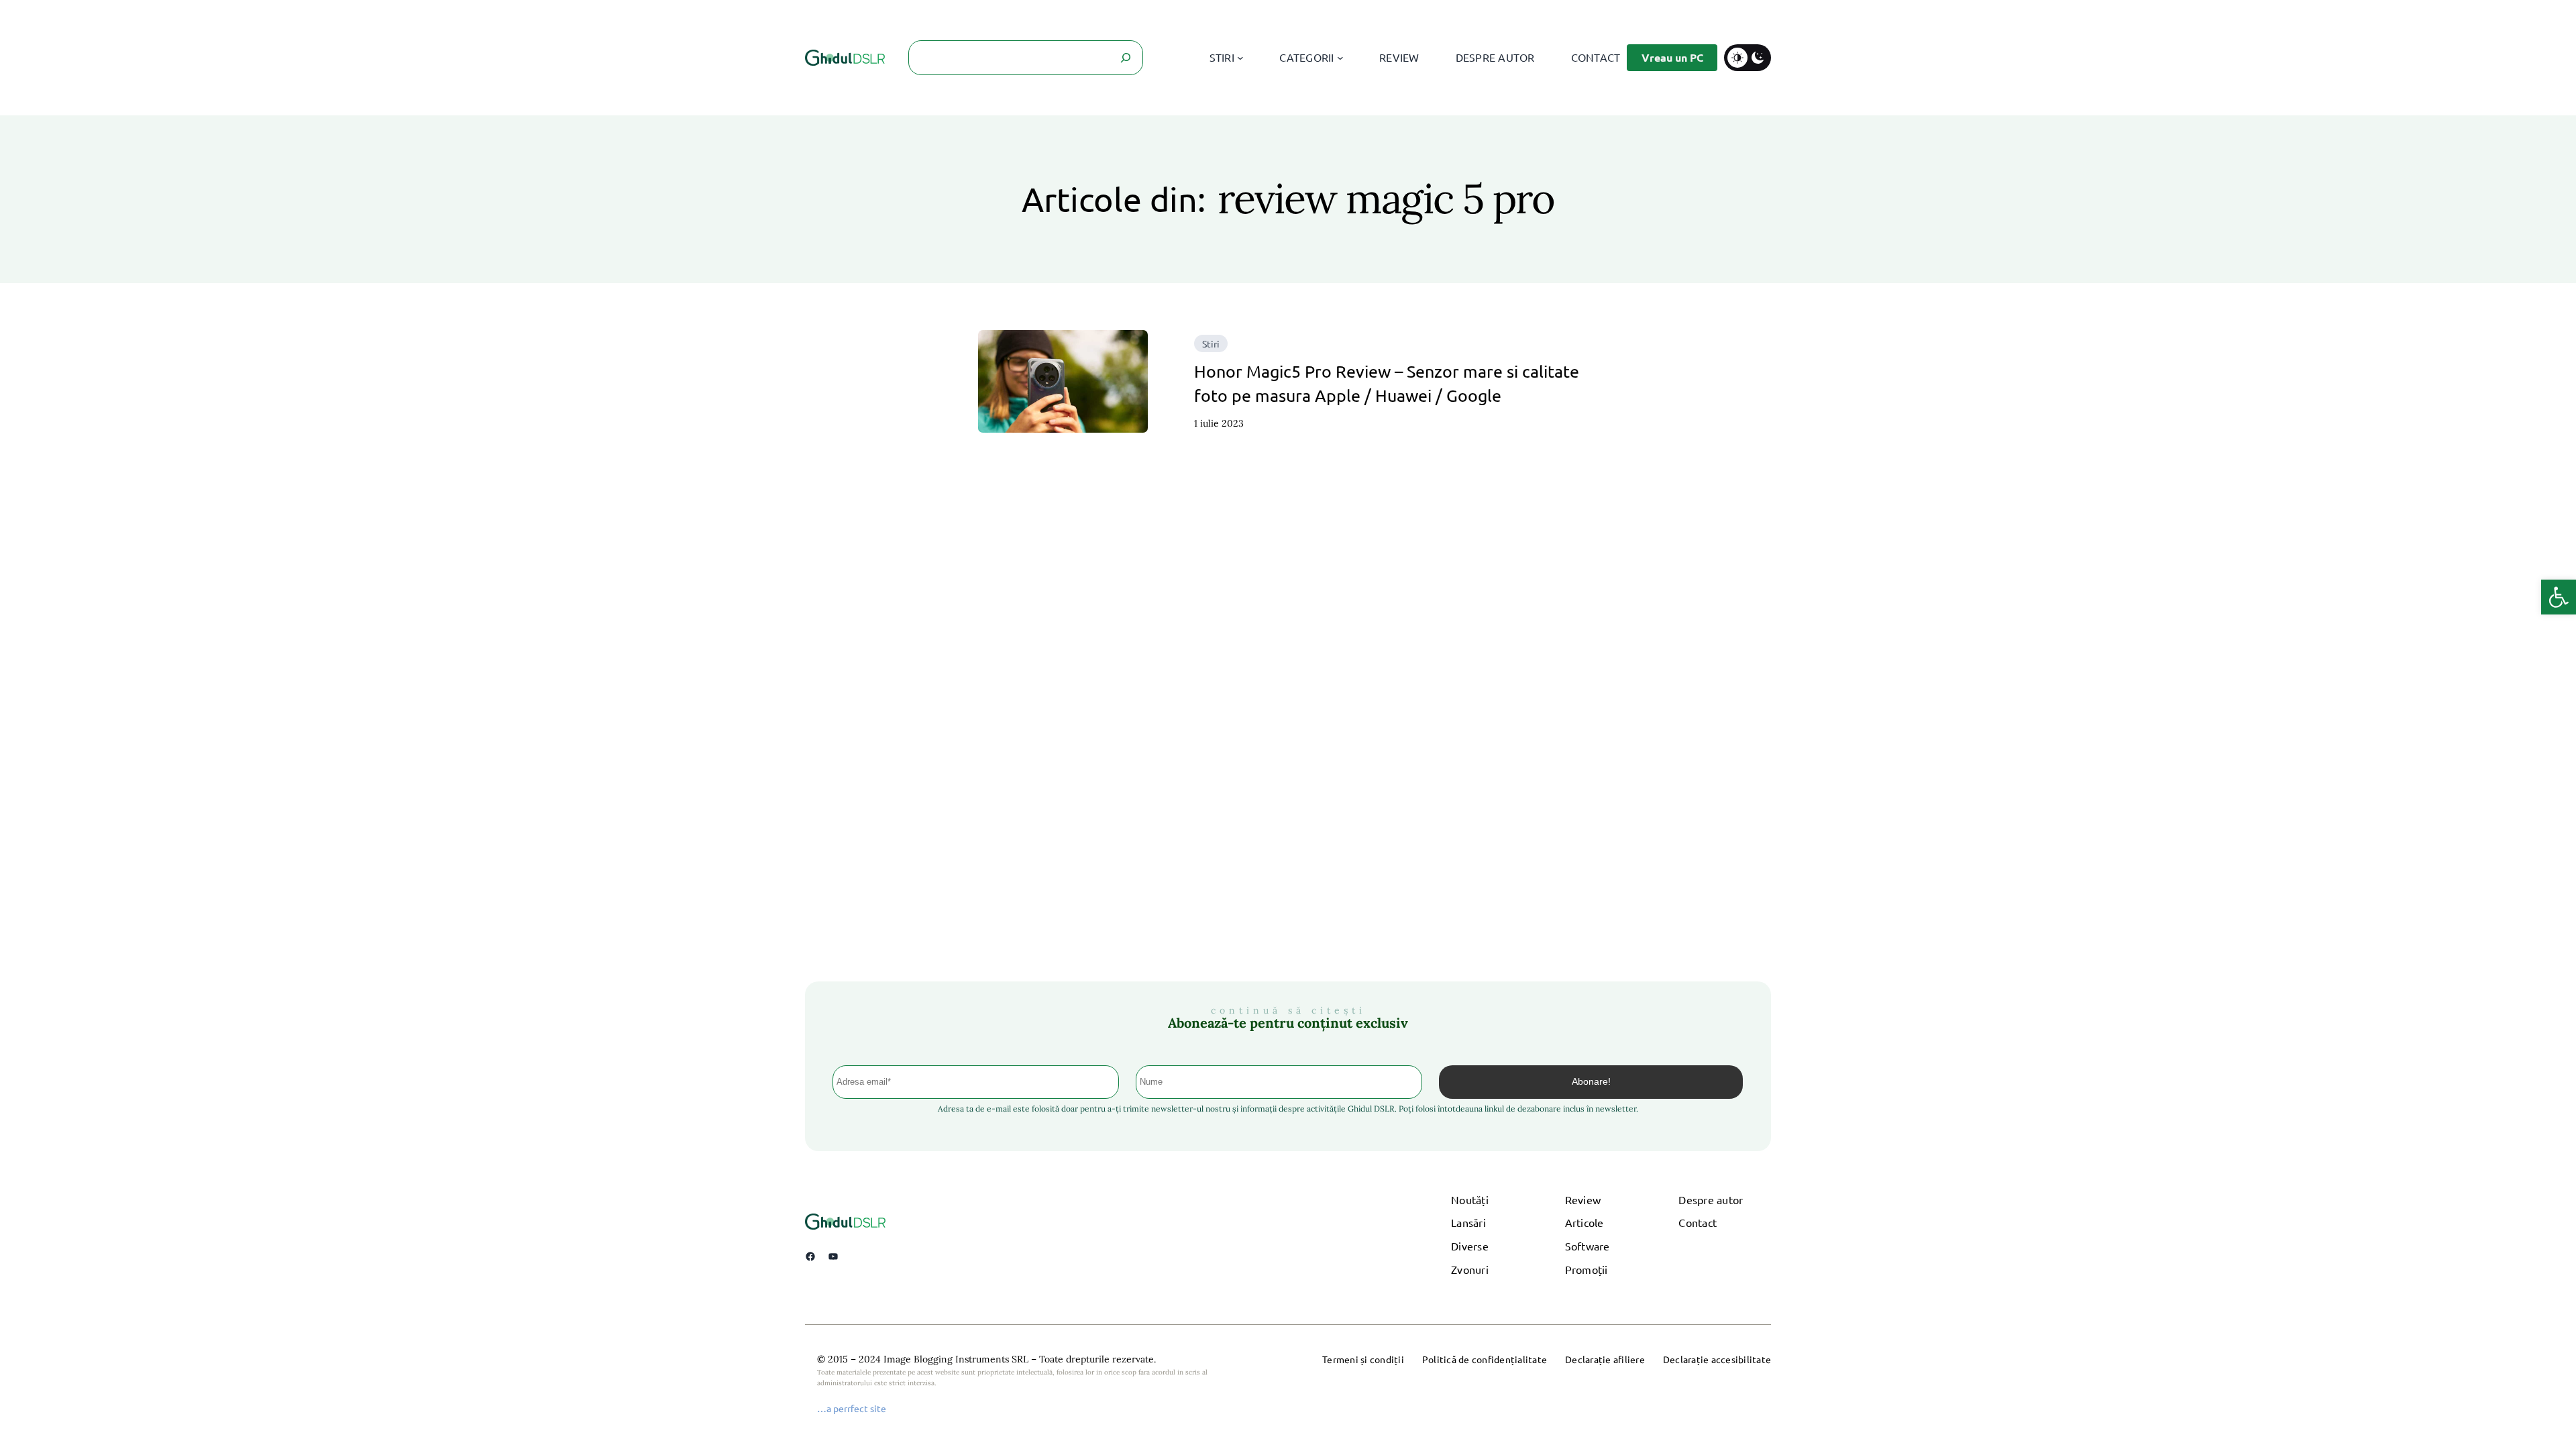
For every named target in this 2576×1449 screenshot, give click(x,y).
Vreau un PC (1672, 57)
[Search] (1126, 58)
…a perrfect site (852, 1408)
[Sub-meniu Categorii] (1340, 58)
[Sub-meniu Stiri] (1240, 58)
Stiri (1211, 343)
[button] (2559, 597)
